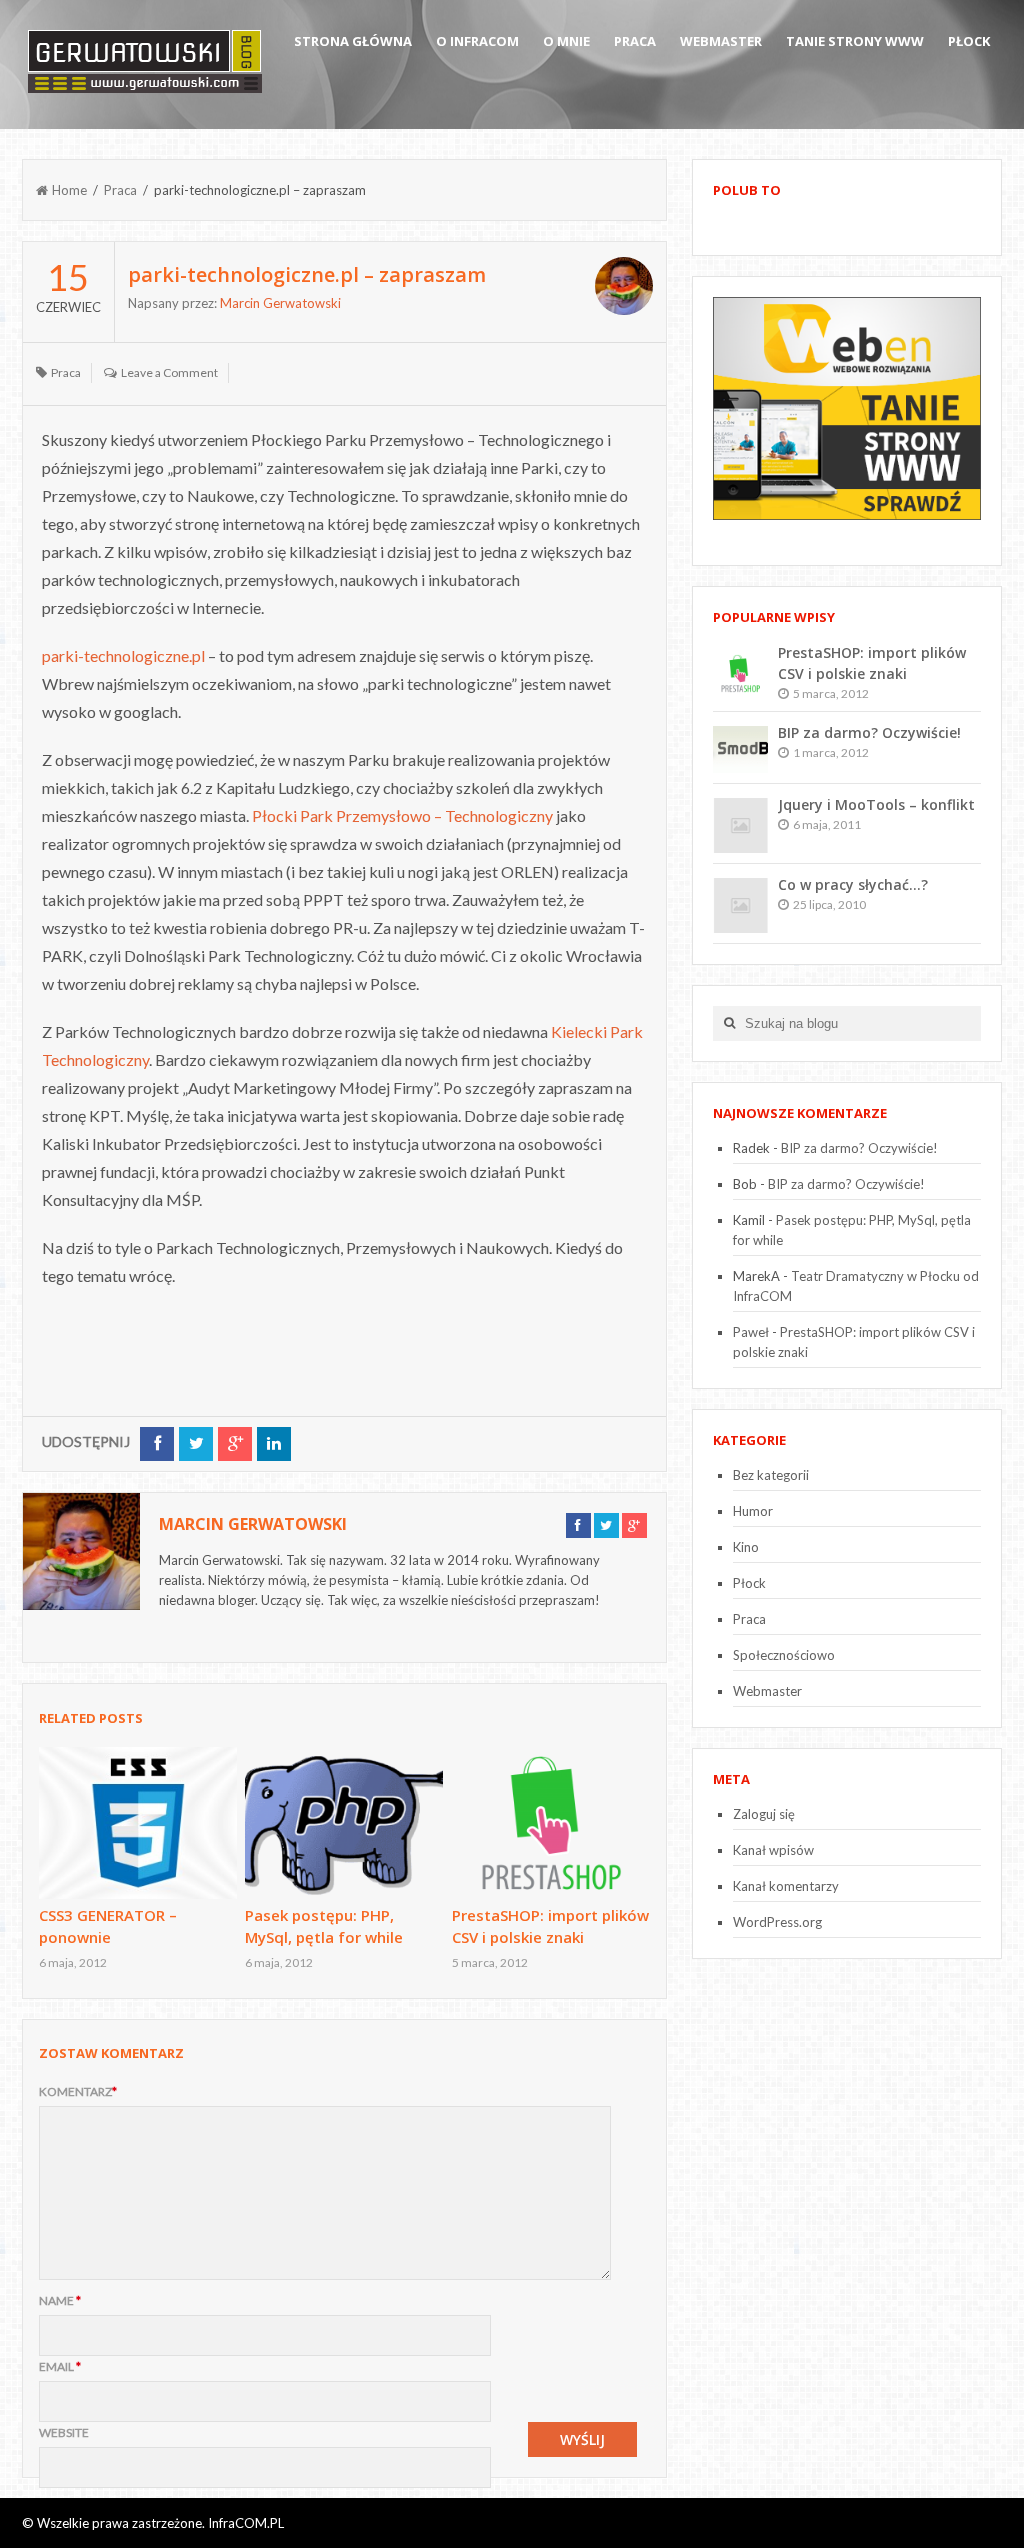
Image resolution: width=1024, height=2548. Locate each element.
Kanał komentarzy (786, 1886)
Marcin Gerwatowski (280, 303)
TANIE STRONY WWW (855, 41)
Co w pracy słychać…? (853, 884)
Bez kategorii (771, 1475)
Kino (746, 1547)
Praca (635, 41)
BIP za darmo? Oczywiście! (869, 732)
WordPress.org (777, 1922)
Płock (969, 41)
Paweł (751, 1332)
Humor (753, 1511)
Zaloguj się (764, 1814)
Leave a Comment (169, 372)
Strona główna (353, 41)
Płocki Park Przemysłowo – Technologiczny (402, 815)
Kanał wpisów (773, 1850)
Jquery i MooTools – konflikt (876, 804)
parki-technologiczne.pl (123, 655)
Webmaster (721, 41)
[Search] (729, 1023)
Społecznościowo (784, 1655)
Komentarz (78, 2091)
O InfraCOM (477, 41)
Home (69, 190)
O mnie (566, 41)
